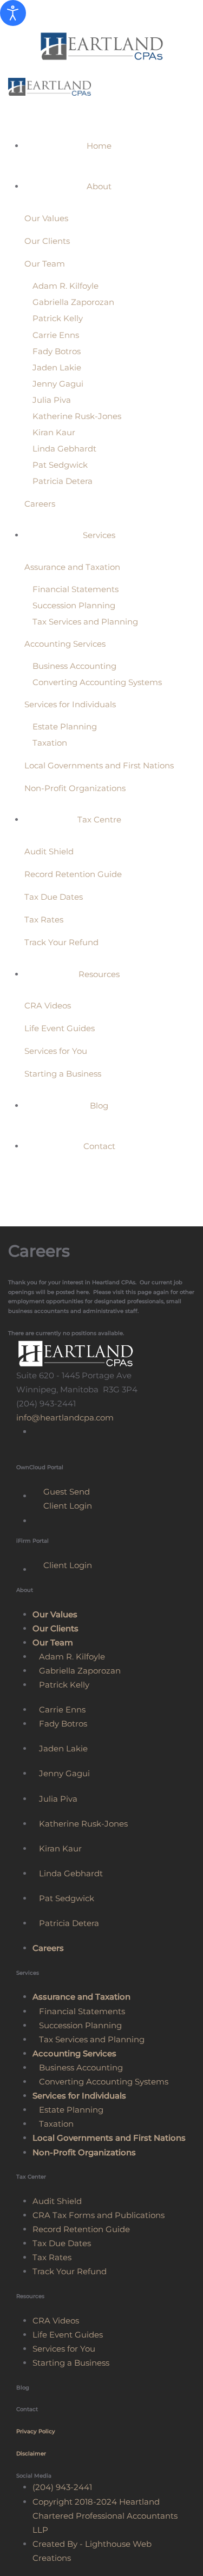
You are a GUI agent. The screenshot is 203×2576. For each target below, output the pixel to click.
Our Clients (47, 241)
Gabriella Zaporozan (73, 302)
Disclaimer (31, 2454)
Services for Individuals (70, 704)
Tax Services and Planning (85, 622)
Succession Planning (74, 605)
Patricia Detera (63, 481)
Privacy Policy (36, 2431)
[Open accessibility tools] (13, 13)
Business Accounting (74, 666)
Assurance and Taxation (72, 567)
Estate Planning (65, 726)
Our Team (45, 264)
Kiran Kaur (54, 432)
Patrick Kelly (58, 318)
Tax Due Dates (54, 897)
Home (99, 146)
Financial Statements (76, 589)
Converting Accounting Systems (97, 682)
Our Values (46, 218)
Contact (99, 1146)
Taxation (50, 743)
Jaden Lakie (57, 367)
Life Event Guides (60, 1028)
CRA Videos (48, 1005)
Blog (99, 1106)
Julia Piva (52, 400)
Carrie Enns (56, 335)
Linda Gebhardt (64, 449)
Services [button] (99, 535)
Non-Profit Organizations (75, 788)
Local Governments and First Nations (99, 765)
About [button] (99, 186)
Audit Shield (49, 851)
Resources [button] (99, 974)
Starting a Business (63, 1074)
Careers (40, 504)
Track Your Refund (61, 942)
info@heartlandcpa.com (65, 1418)
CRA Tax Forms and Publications (99, 2215)
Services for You (56, 1051)
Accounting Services (65, 644)
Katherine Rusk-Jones (77, 416)
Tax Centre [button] (99, 819)
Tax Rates (44, 919)
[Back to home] (101, 46)
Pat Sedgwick (60, 465)
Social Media (34, 2476)
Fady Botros (57, 351)
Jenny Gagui (58, 384)
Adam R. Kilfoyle (66, 286)
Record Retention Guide (73, 874)
